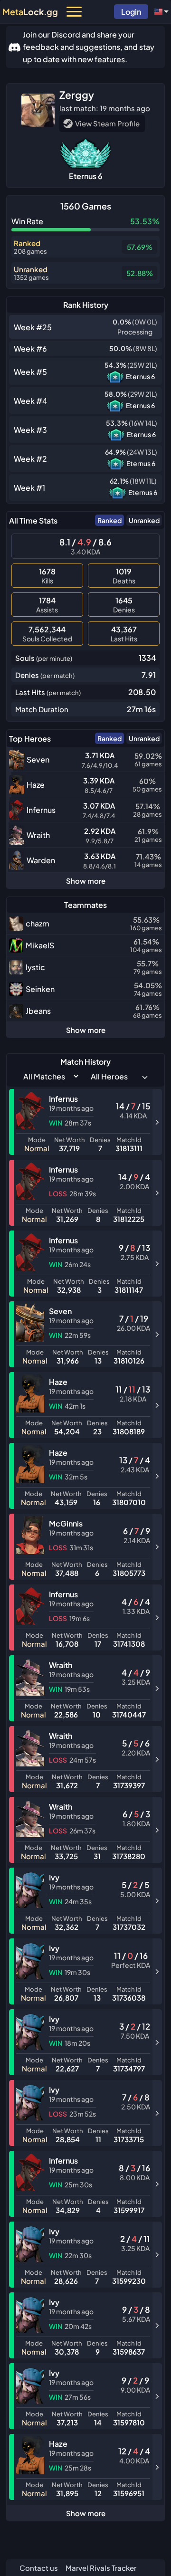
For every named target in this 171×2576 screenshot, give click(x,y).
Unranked (144, 520)
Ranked (109, 520)
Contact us (39, 2568)
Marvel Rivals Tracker (101, 2568)
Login (131, 12)
